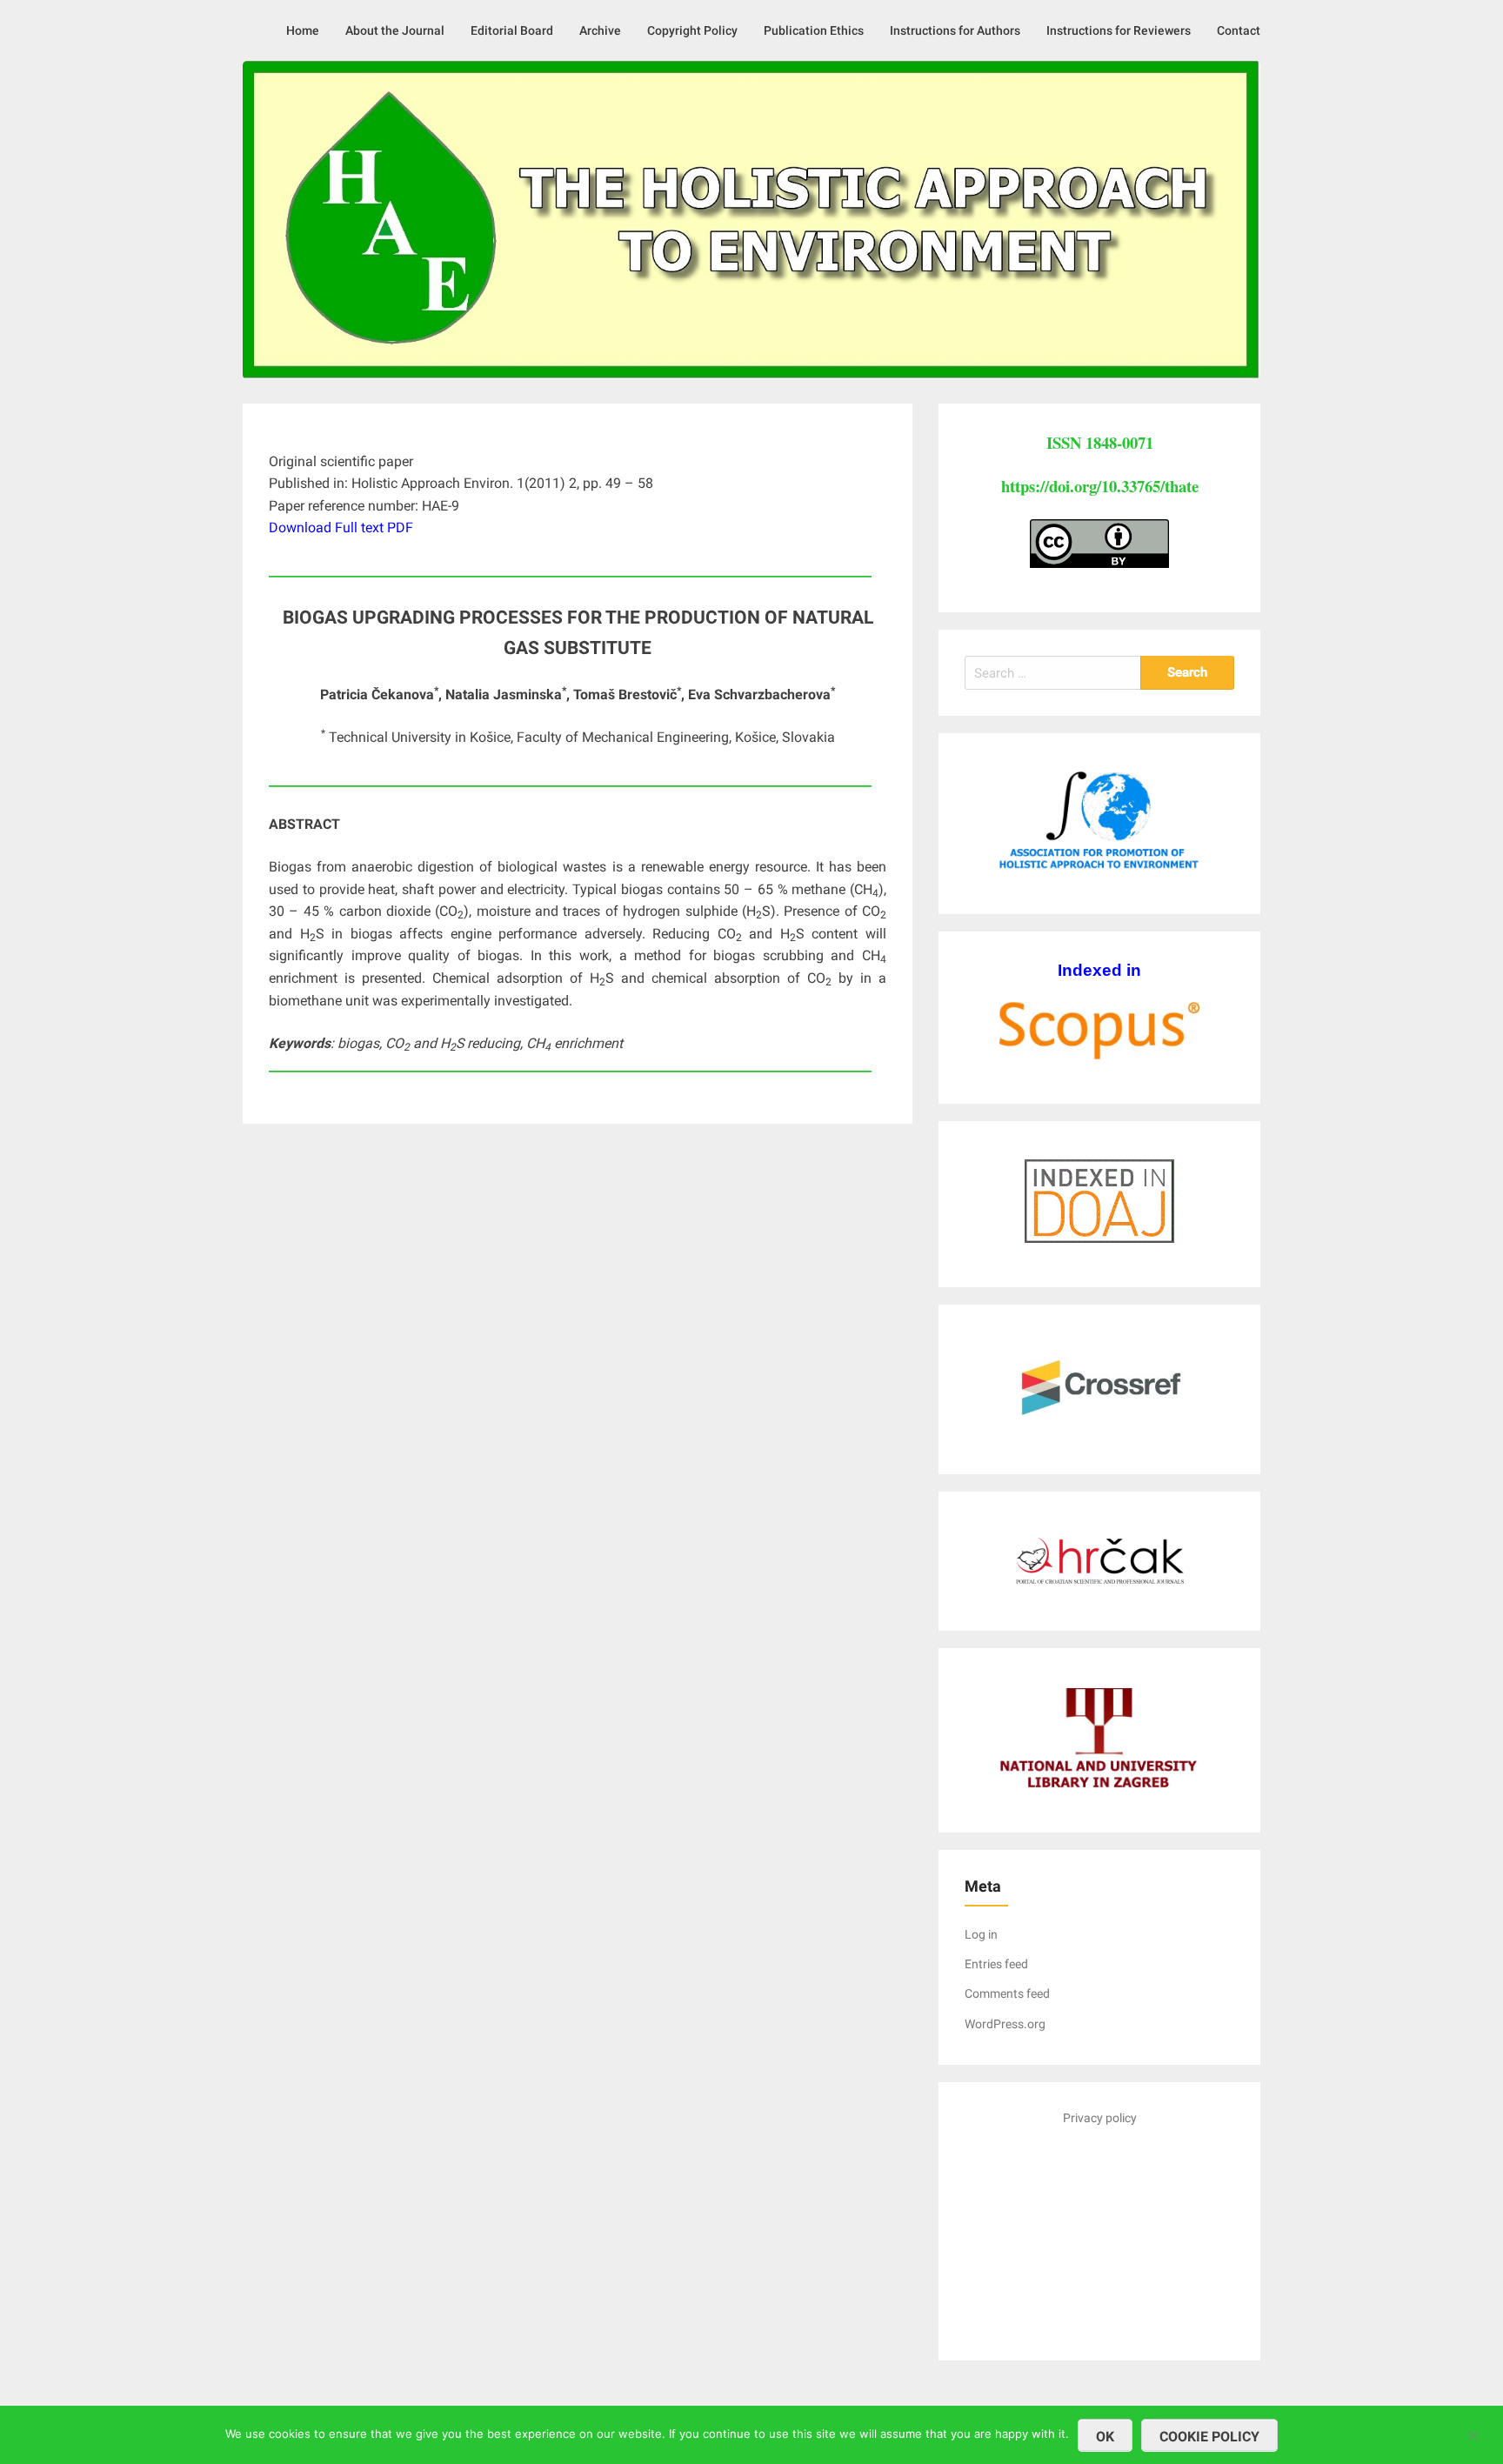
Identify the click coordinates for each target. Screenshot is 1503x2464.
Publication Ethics (814, 30)
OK (1105, 2437)
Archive (600, 30)
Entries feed (996, 1964)
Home (303, 30)
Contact (1239, 30)
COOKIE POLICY (1209, 2437)
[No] (1473, 2433)
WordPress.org (1005, 2024)
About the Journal (395, 30)
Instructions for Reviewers (1119, 30)
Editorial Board (512, 30)
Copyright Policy (692, 30)
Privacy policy (1100, 2118)
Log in (981, 1934)
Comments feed (1007, 1993)
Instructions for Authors (955, 30)
